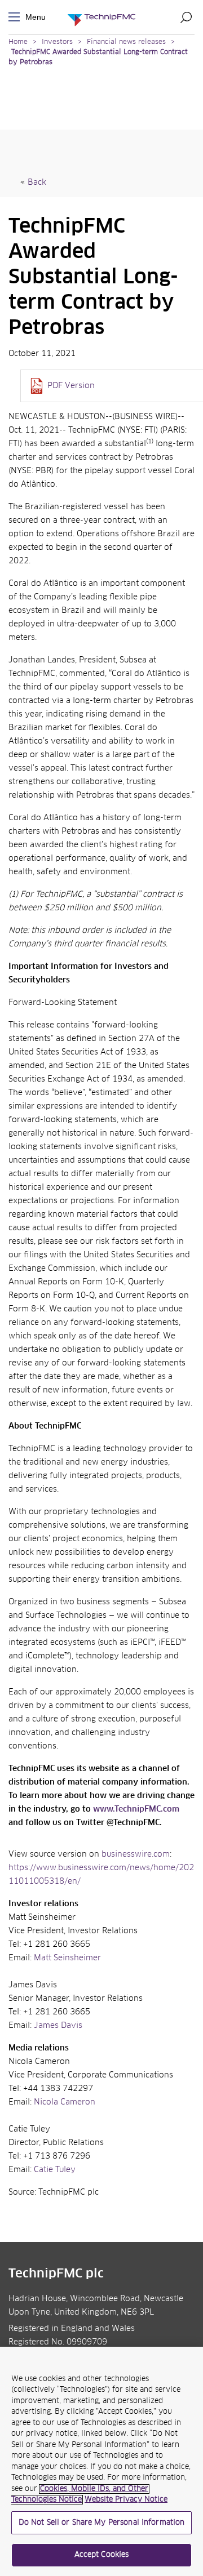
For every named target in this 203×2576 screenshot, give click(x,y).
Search (186, 17)
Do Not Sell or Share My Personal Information (102, 2523)
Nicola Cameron (65, 2102)
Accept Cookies (102, 2555)
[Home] (101, 17)
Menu (16, 17)
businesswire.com (136, 1854)
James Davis (58, 2026)
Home (18, 42)
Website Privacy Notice (126, 2500)
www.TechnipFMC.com (136, 1809)
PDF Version (71, 386)
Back (37, 183)
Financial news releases (127, 42)
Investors (57, 42)
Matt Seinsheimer (67, 1958)
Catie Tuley (55, 2170)
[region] (101, 2461)
